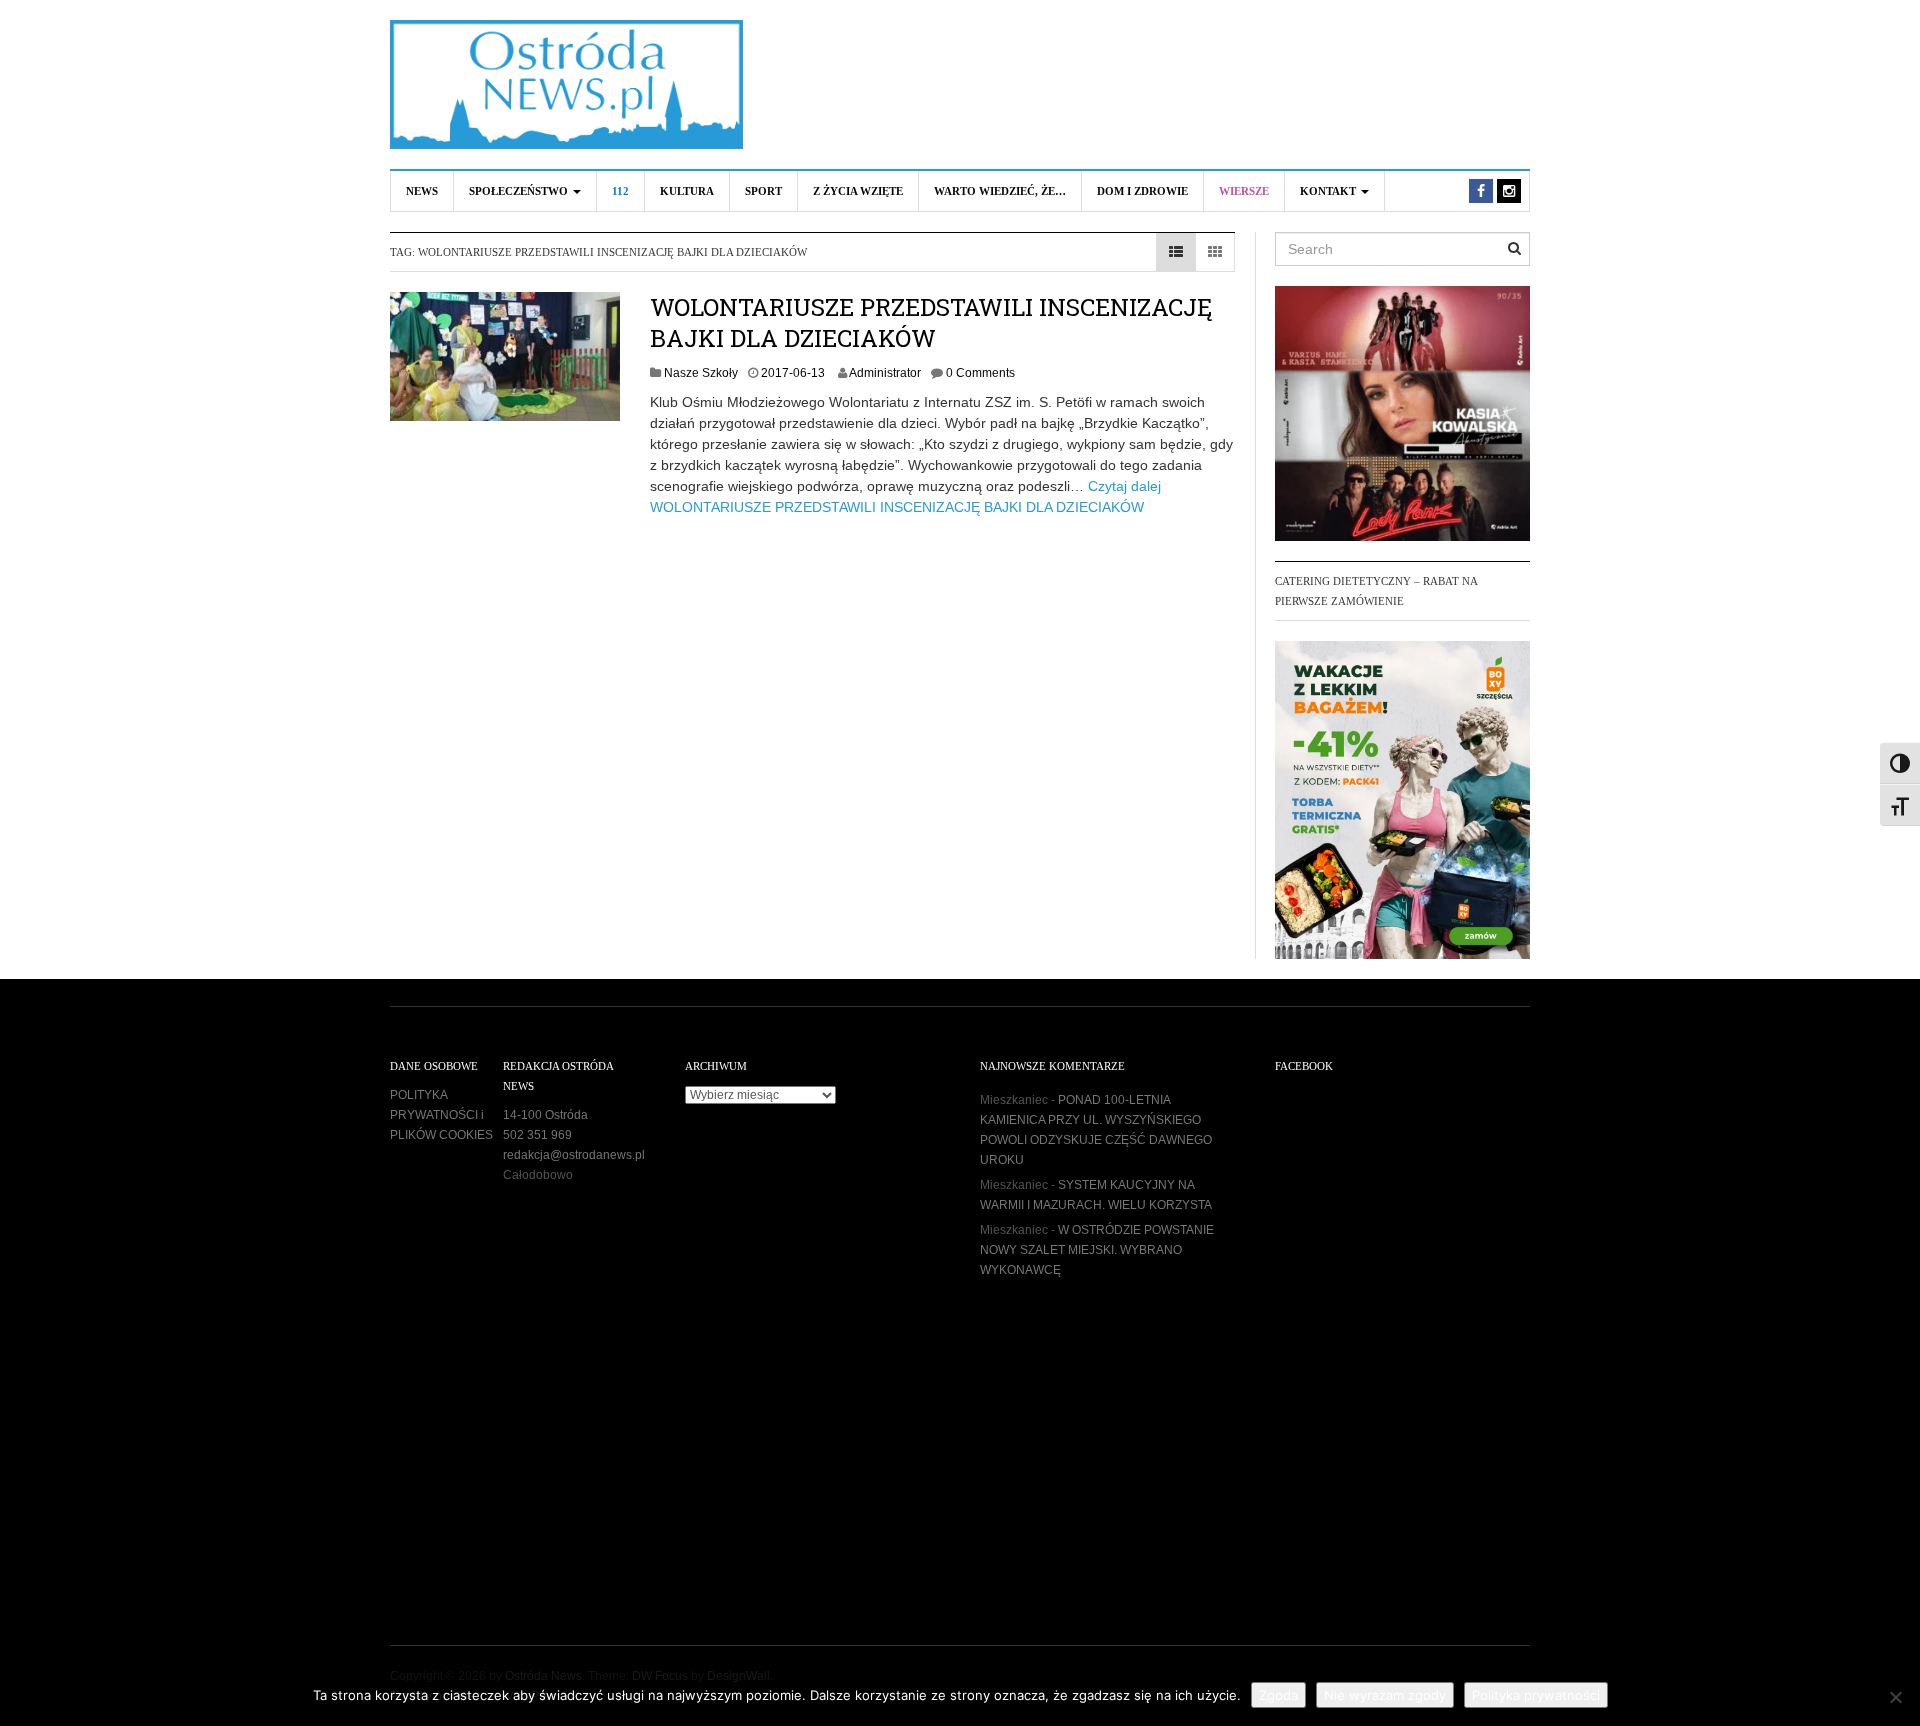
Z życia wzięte (858, 191)
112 (620, 191)
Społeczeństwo (520, 191)
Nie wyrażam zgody (1385, 1695)
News (422, 191)
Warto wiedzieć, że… (1000, 191)
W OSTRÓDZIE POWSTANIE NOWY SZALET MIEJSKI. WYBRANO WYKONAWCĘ (1097, 1250)
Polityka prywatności (1536, 1695)
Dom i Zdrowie (1142, 191)
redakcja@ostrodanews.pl (574, 1155)
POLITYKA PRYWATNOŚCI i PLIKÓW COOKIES (441, 1115)
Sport (763, 191)
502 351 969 (537, 1135)
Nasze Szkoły (701, 373)
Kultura (687, 191)
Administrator (885, 373)
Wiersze (1244, 191)
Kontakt (1329, 191)
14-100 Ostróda (545, 1115)
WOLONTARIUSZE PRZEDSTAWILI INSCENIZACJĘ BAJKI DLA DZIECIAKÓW (931, 322)
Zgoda (1278, 1695)
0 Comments (980, 373)
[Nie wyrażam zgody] (1895, 1697)
